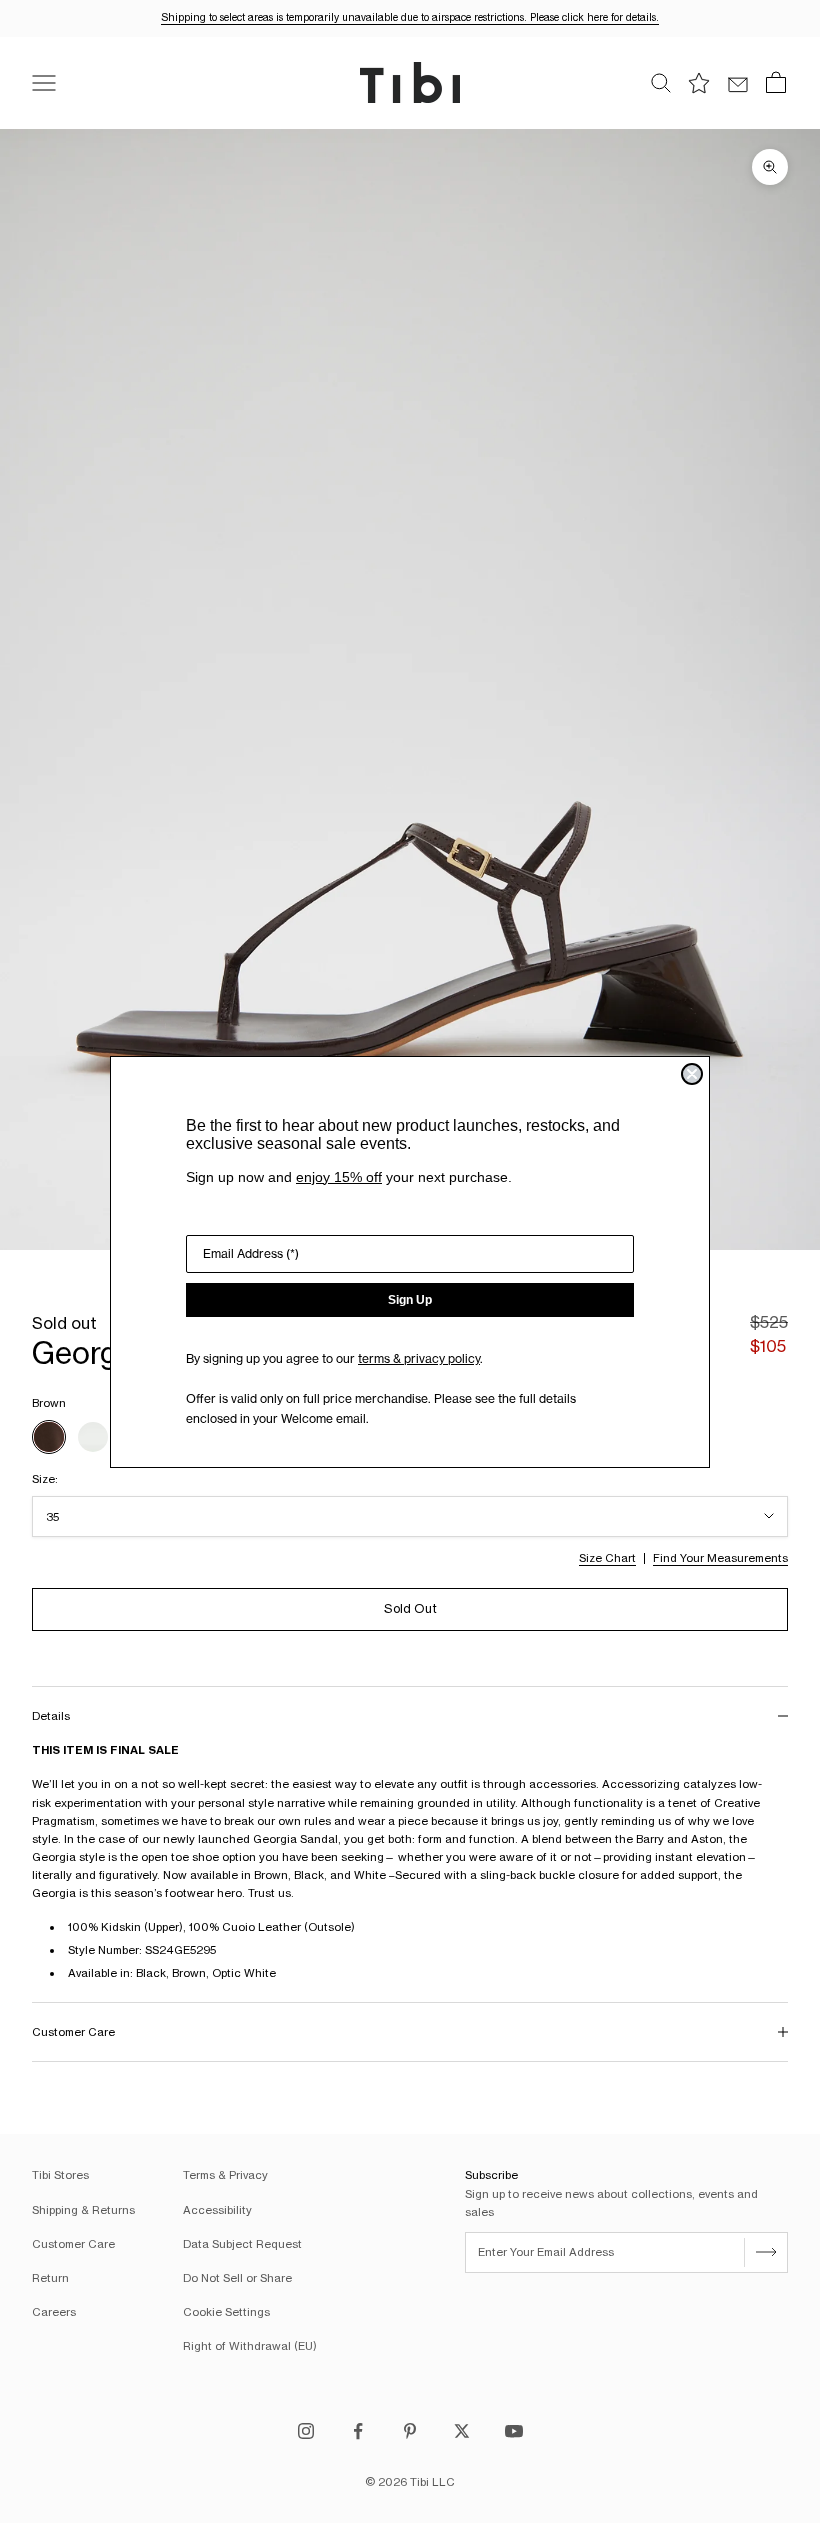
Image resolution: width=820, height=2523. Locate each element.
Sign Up (410, 1300)
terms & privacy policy (419, 1358)
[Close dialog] (692, 1074)
